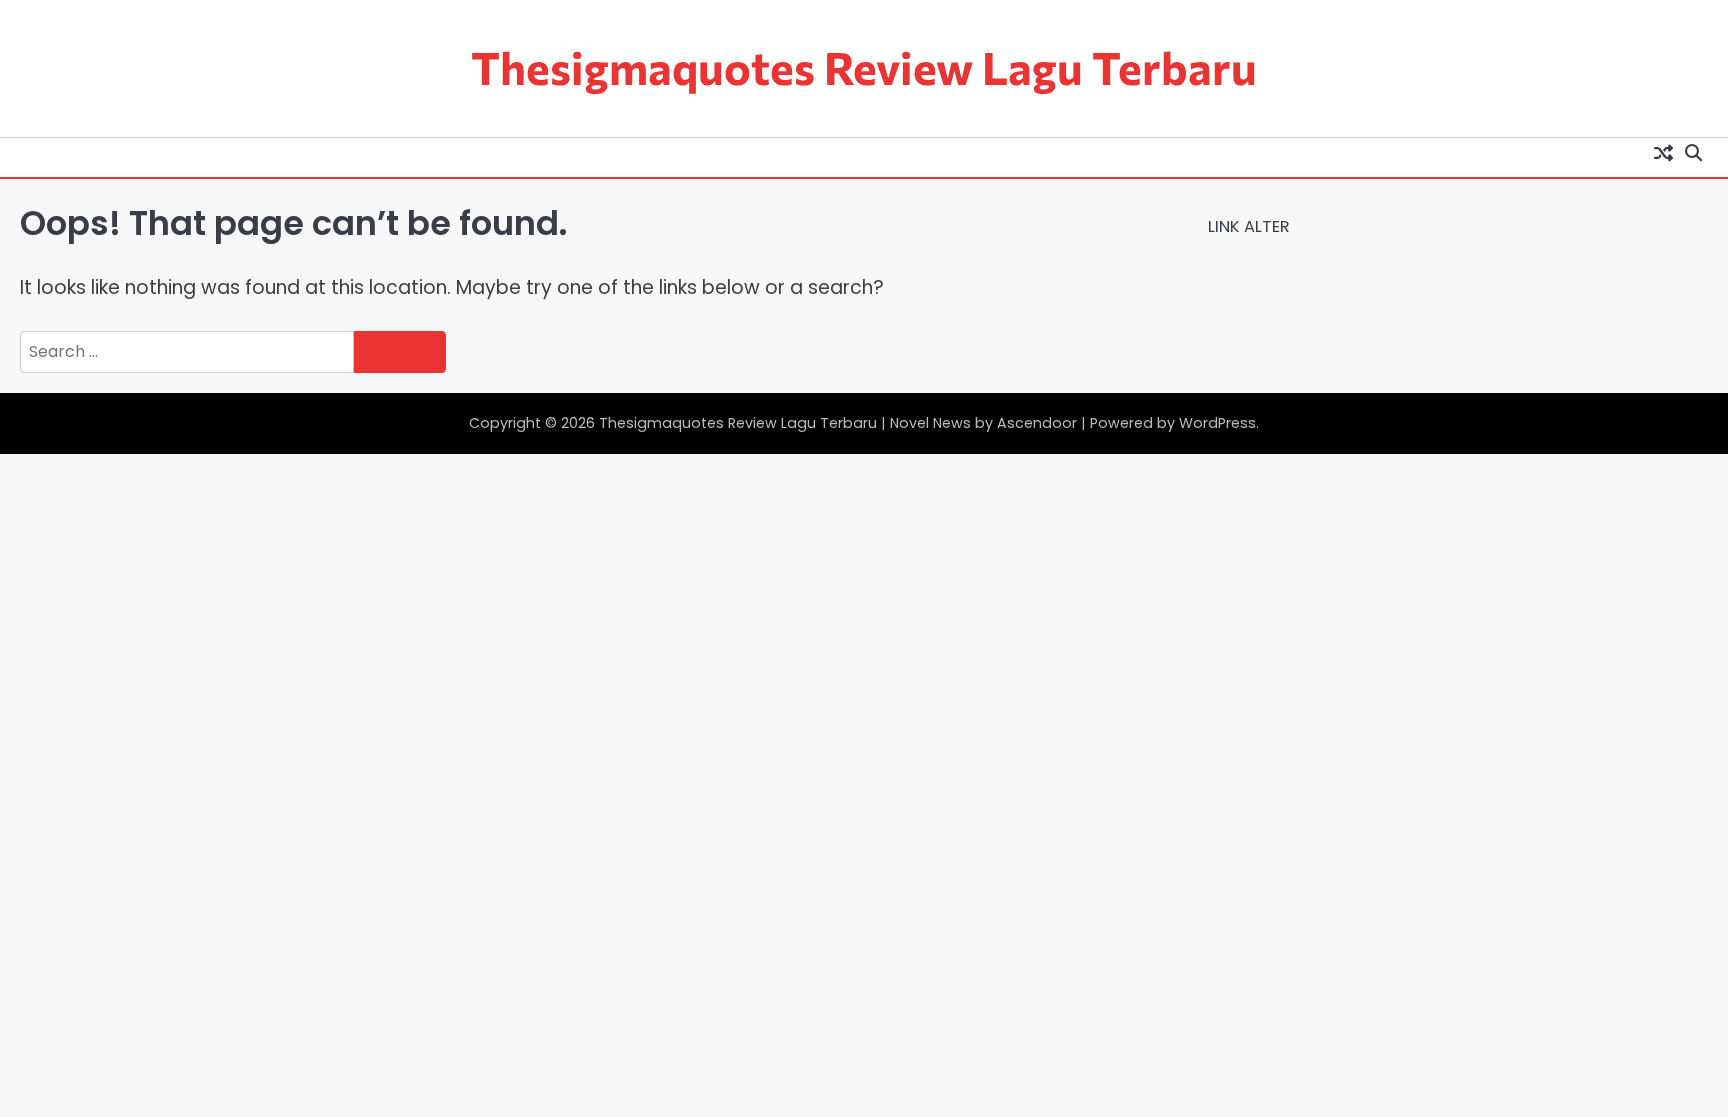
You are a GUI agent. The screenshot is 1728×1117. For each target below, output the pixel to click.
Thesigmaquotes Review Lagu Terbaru (864, 66)
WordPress (1217, 423)
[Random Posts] (1663, 153)
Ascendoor (1037, 423)
